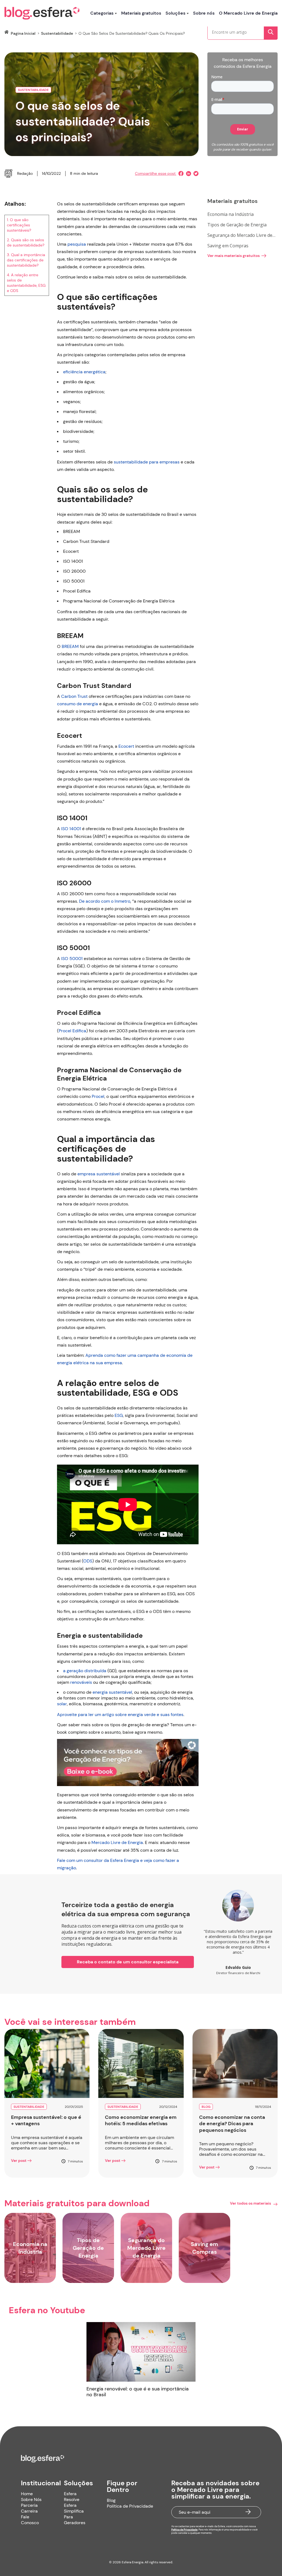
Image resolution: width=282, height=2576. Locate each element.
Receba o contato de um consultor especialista (128, 1962)
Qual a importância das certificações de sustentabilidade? (26, 260)
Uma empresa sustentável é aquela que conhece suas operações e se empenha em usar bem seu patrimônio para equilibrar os (47, 2143)
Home (27, 2494)
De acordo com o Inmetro (105, 901)
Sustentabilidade (57, 33)
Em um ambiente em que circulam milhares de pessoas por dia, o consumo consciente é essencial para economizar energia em (139, 2143)
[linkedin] (187, 174)
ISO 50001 (72, 959)
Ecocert (126, 746)
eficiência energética (84, 372)
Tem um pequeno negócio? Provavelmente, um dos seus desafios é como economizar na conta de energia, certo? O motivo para (233, 2149)
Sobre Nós (31, 2499)
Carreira (29, 2511)
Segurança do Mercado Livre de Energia (240, 235)
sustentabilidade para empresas (147, 462)
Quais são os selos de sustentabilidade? (26, 242)
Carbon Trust (74, 696)
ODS (88, 1561)
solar (62, 1704)
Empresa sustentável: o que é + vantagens (46, 2121)
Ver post (19, 2160)
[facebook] (180, 174)
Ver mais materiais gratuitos (234, 256)
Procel (98, 1096)
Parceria (29, 2505)
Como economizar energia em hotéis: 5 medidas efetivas (141, 2121)
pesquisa (77, 244)
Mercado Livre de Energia (117, 1842)
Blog (111, 2500)
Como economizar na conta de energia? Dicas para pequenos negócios (232, 2124)
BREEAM (70, 646)
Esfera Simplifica (74, 2508)
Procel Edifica (72, 1031)
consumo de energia (78, 704)
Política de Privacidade (130, 2506)
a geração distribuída (85, 1671)
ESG (119, 1415)
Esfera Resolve (72, 2497)
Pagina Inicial (23, 33)
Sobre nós (204, 13)
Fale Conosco (30, 2520)
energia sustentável (112, 1692)
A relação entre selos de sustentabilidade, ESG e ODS (26, 283)
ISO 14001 (71, 829)
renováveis (81, 1682)
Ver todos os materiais (250, 2203)
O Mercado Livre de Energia (248, 13)
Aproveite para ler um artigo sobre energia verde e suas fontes (120, 1715)
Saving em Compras (228, 246)
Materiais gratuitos (141, 13)
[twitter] (195, 174)
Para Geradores (75, 2520)
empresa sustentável (99, 1174)
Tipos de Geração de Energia (237, 225)
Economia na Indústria (231, 214)
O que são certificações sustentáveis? (19, 225)
